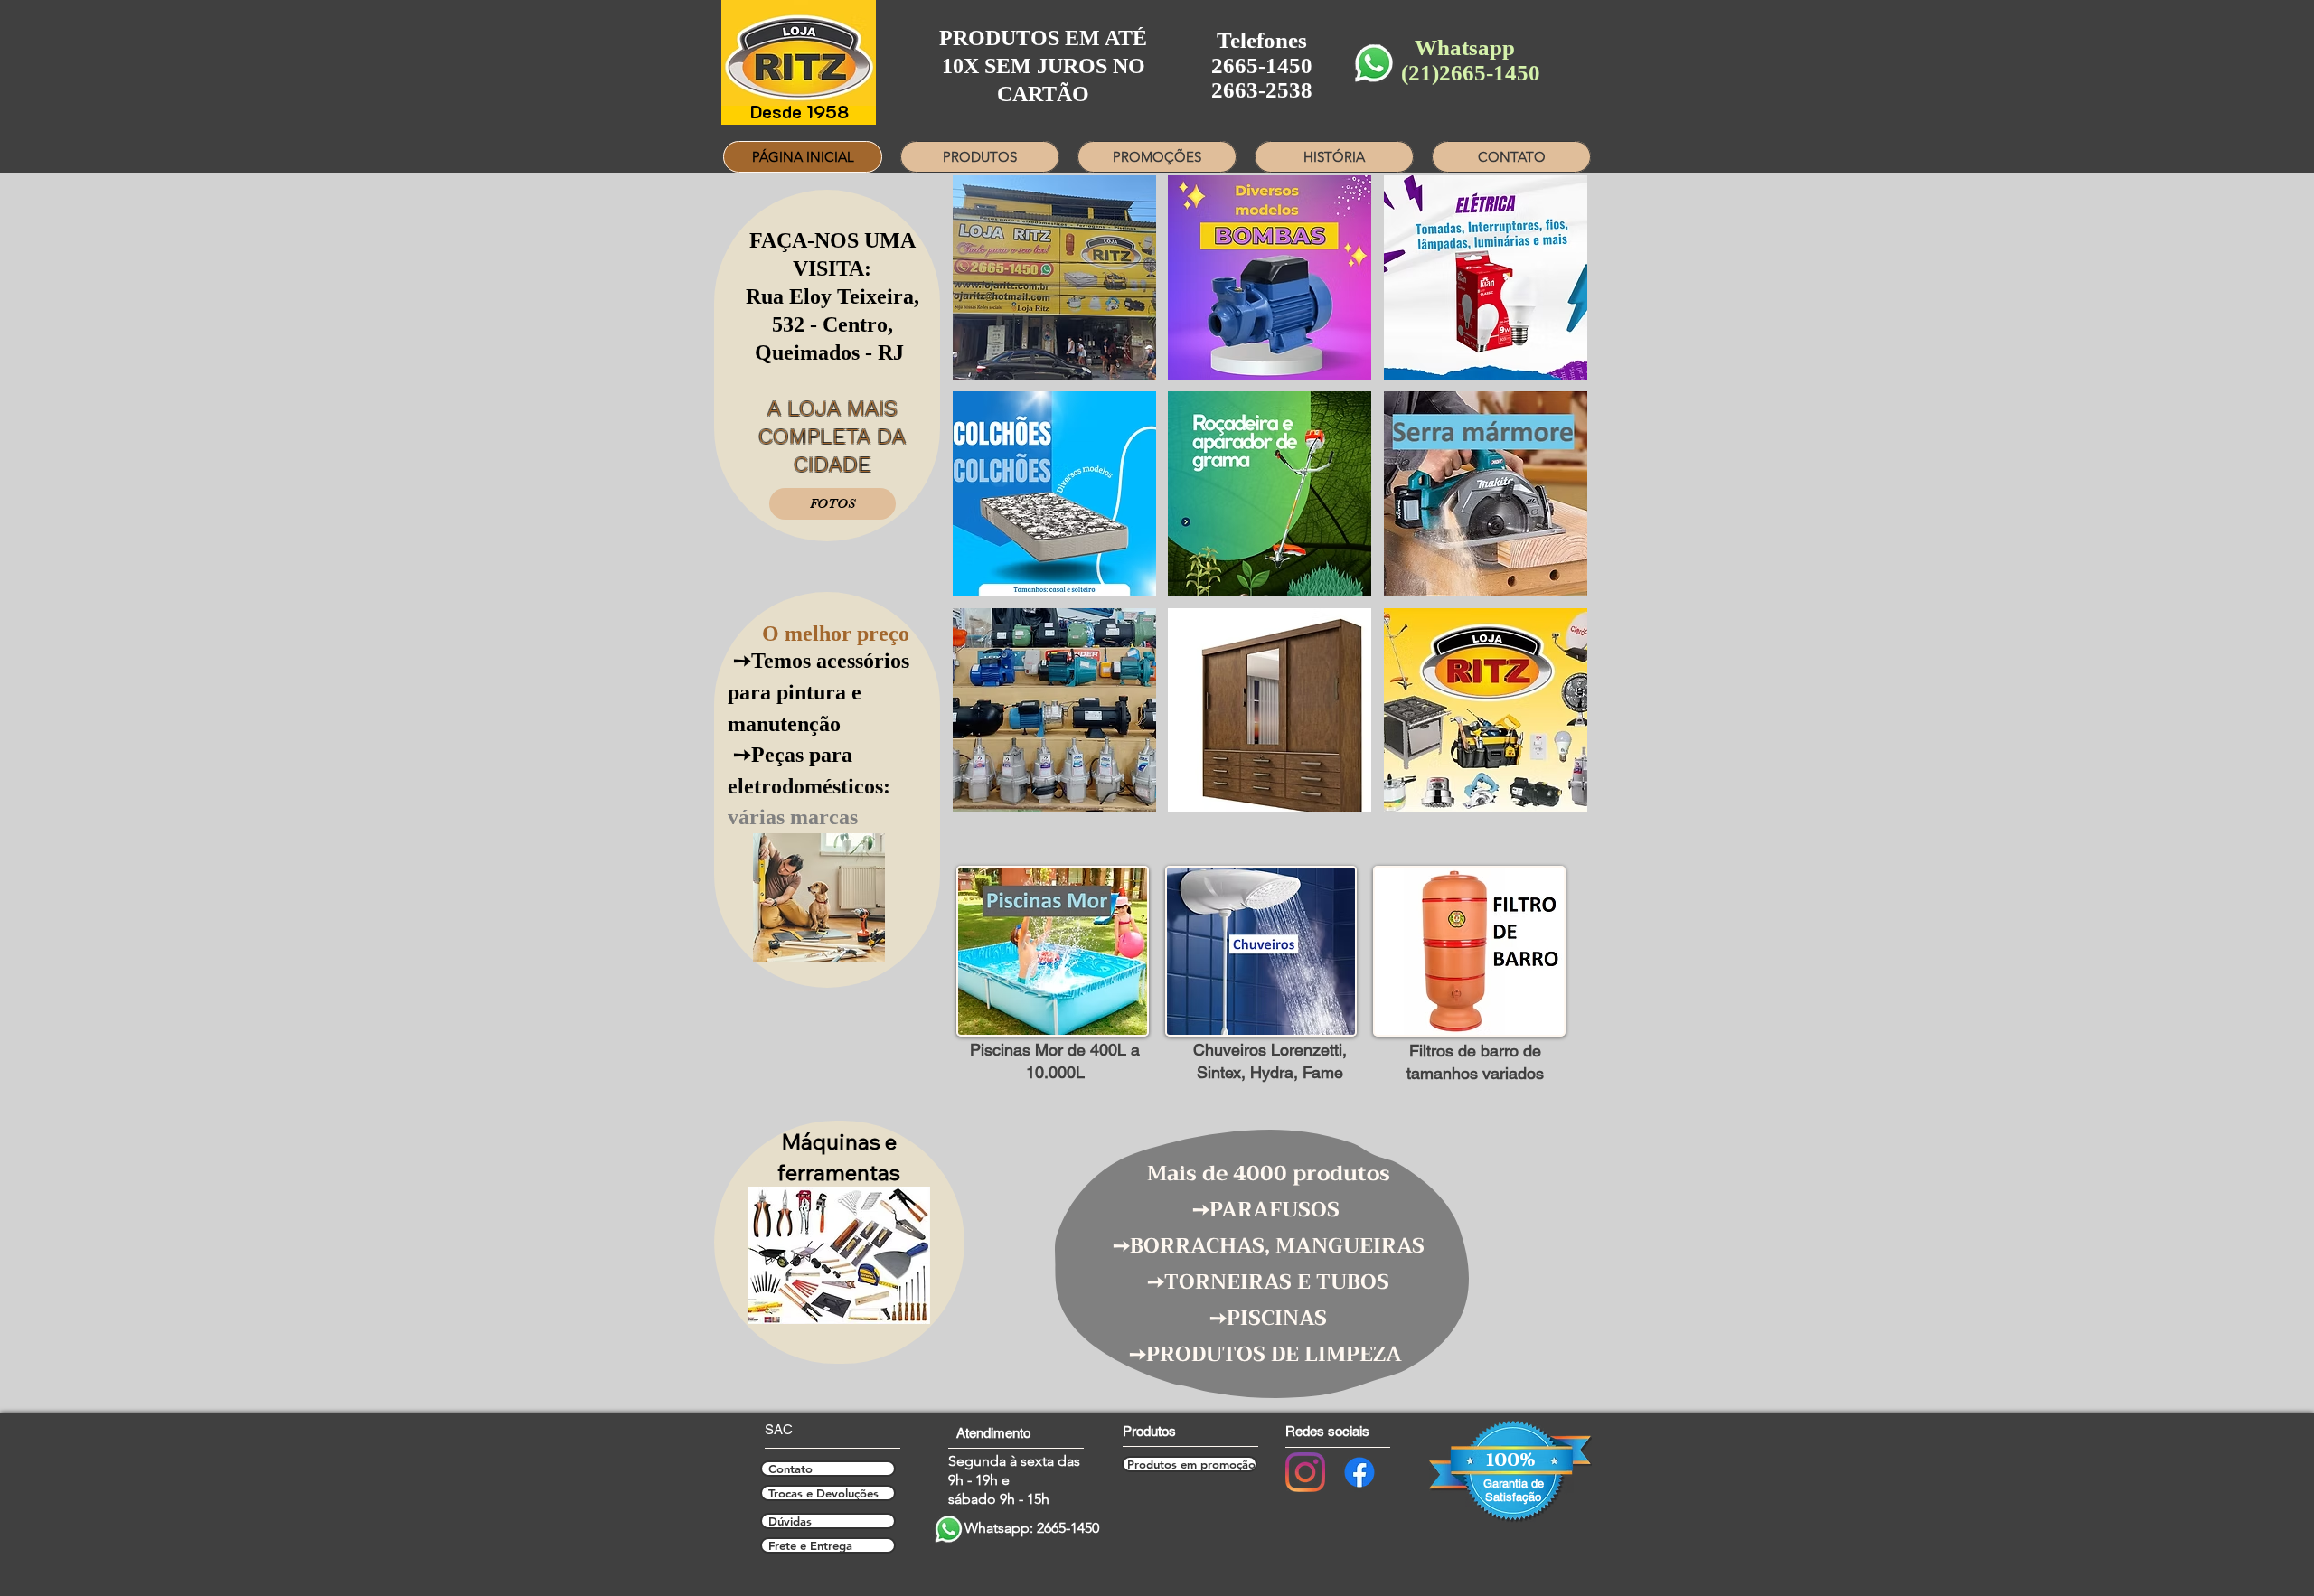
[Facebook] (1359, 1472)
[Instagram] (1305, 1472)
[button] (1053, 951)
